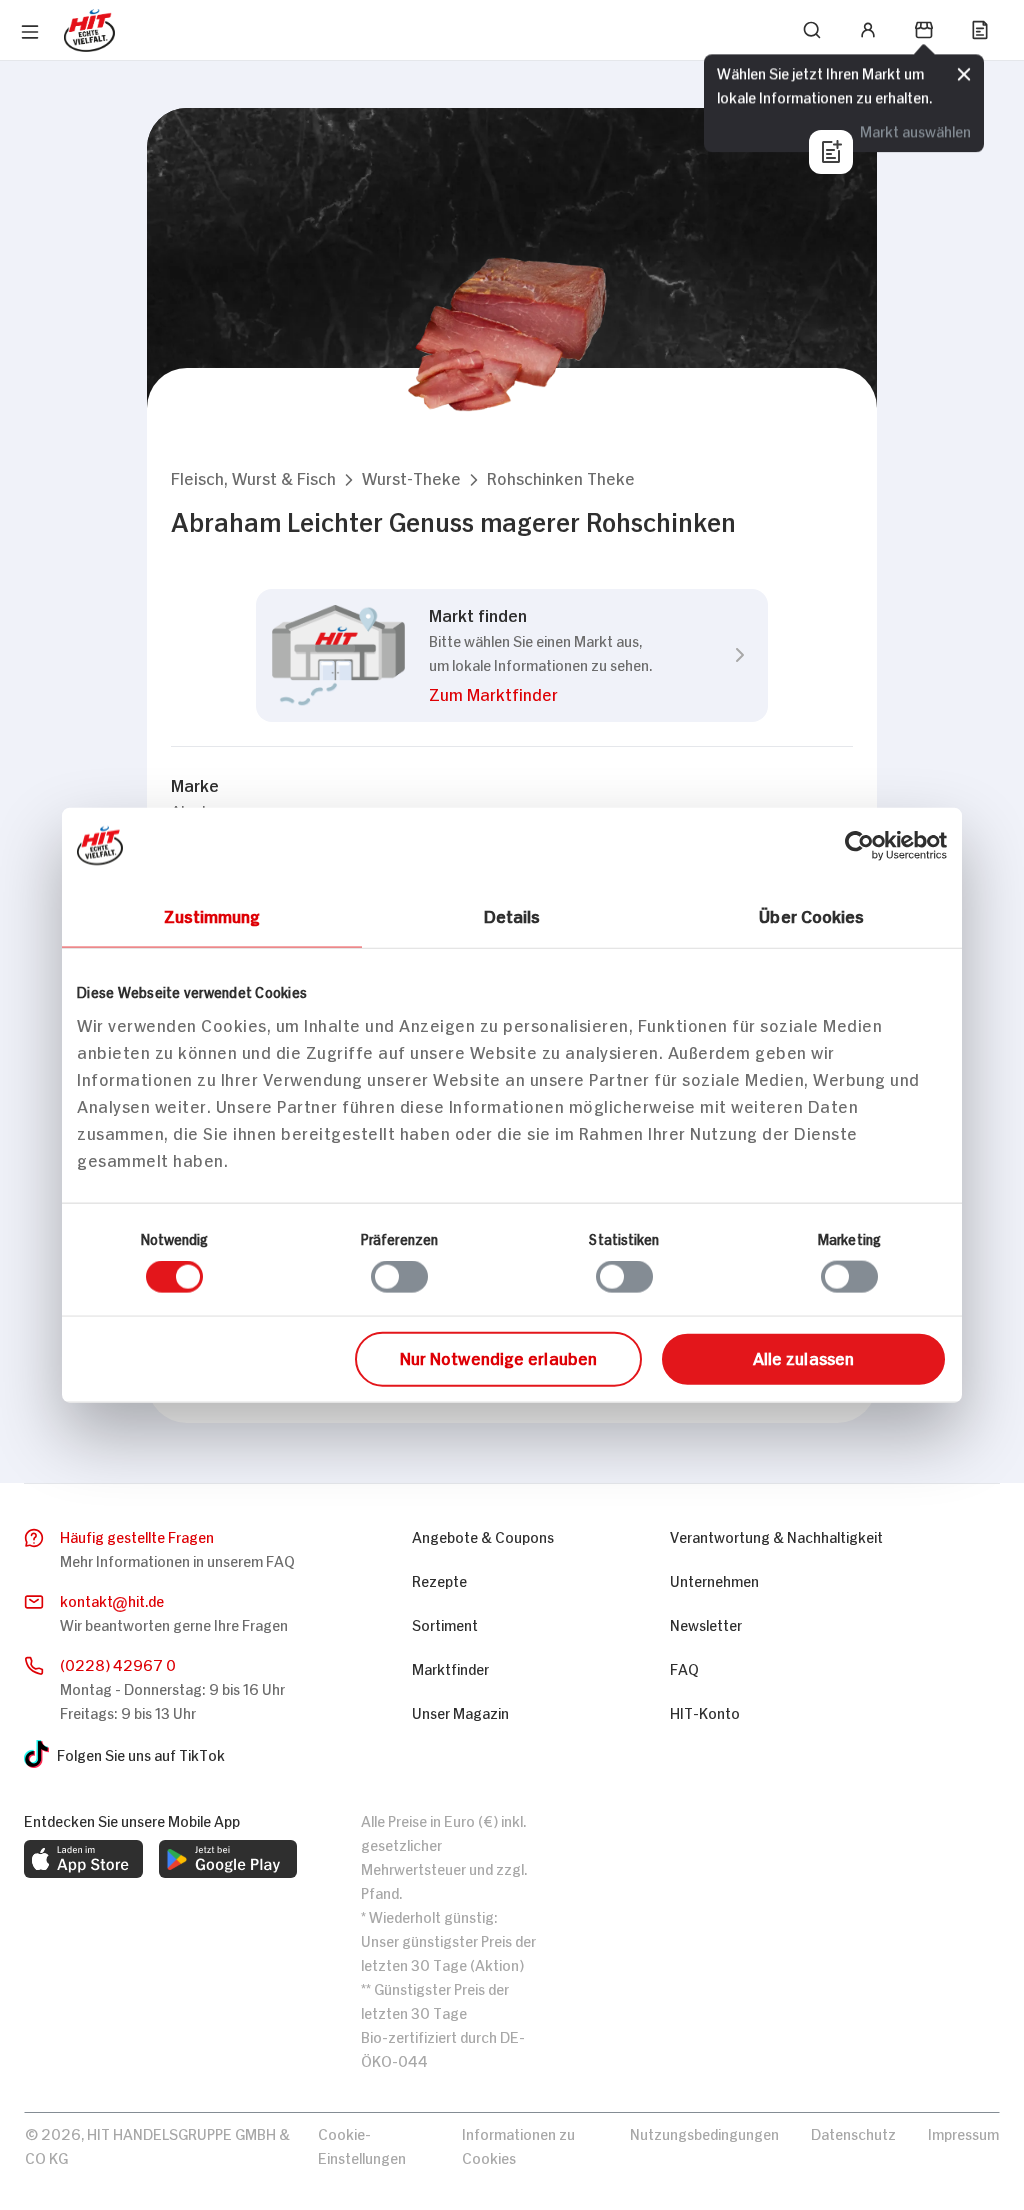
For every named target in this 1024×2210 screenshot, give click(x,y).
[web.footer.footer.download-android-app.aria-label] (228, 1859)
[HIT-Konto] (868, 30)
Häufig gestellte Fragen (137, 1535)
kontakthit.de (112, 1599)
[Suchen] (812, 30)
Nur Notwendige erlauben (498, 1356)
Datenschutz (853, 2132)
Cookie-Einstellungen (362, 2144)
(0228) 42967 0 (118, 1663)
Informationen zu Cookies (518, 2144)
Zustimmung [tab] (212, 915)
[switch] (399, 1277)
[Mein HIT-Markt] (924, 30)
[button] (253, 477)
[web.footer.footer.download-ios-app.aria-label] (83, 1859)
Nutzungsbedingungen (704, 2132)
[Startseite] (89, 30)
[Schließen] (964, 75)
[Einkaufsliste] (980, 30)
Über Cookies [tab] (811, 915)
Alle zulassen (803, 1356)
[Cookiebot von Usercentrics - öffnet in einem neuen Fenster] (859, 846)
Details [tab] (512, 915)
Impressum (963, 2132)
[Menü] (30, 32)
